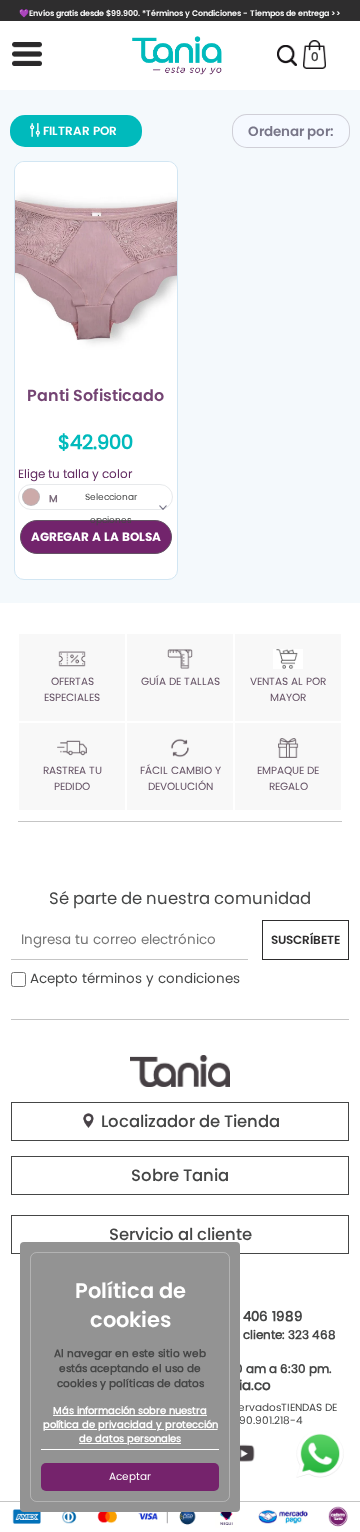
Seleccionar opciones (111, 508)
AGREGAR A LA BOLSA (96, 536)
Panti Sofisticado (95, 397)
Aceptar (130, 1476)
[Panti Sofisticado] (96, 270)
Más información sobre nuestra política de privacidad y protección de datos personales (130, 1425)
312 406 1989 (261, 1316)
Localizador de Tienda (188, 1121)
